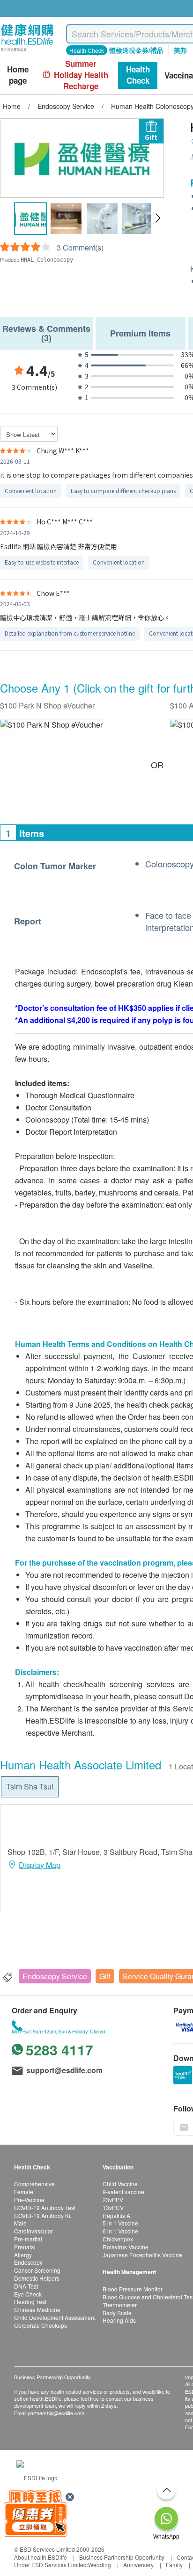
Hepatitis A (116, 2215)
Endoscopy (28, 2262)
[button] (158, 218)
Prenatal (25, 2247)
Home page (18, 75)
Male (20, 2223)
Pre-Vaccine (29, 2200)
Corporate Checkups (41, 2325)
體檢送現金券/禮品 (136, 50)
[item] (52, 725)
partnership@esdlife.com (56, 2413)
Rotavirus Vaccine (126, 2247)
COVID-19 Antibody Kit (43, 2215)
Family (174, 2565)
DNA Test (26, 2286)
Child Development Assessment (55, 2317)
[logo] (27, 52)
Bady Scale (117, 2313)
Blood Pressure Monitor (133, 2289)
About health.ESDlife (41, 2557)
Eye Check (28, 2294)
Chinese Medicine (37, 2309)
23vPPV (113, 2200)
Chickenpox (118, 2239)
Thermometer (120, 2305)
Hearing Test (30, 2301)
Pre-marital (28, 2239)
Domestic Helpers (37, 2278)
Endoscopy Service (55, 1976)
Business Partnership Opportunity (122, 2557)
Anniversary (138, 2565)
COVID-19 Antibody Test (45, 2207)
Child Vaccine (120, 2184)
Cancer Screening (37, 2270)
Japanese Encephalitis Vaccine (142, 2255)
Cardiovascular (33, 2231)
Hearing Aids (119, 2320)
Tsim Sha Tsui (30, 1786)
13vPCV (113, 2207)
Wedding (100, 2565)
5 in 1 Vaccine (120, 2223)
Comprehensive (34, 2184)
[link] (37, 2477)
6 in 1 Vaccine (120, 2231)
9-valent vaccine (123, 2192)
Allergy (23, 2255)
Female (24, 2192)
